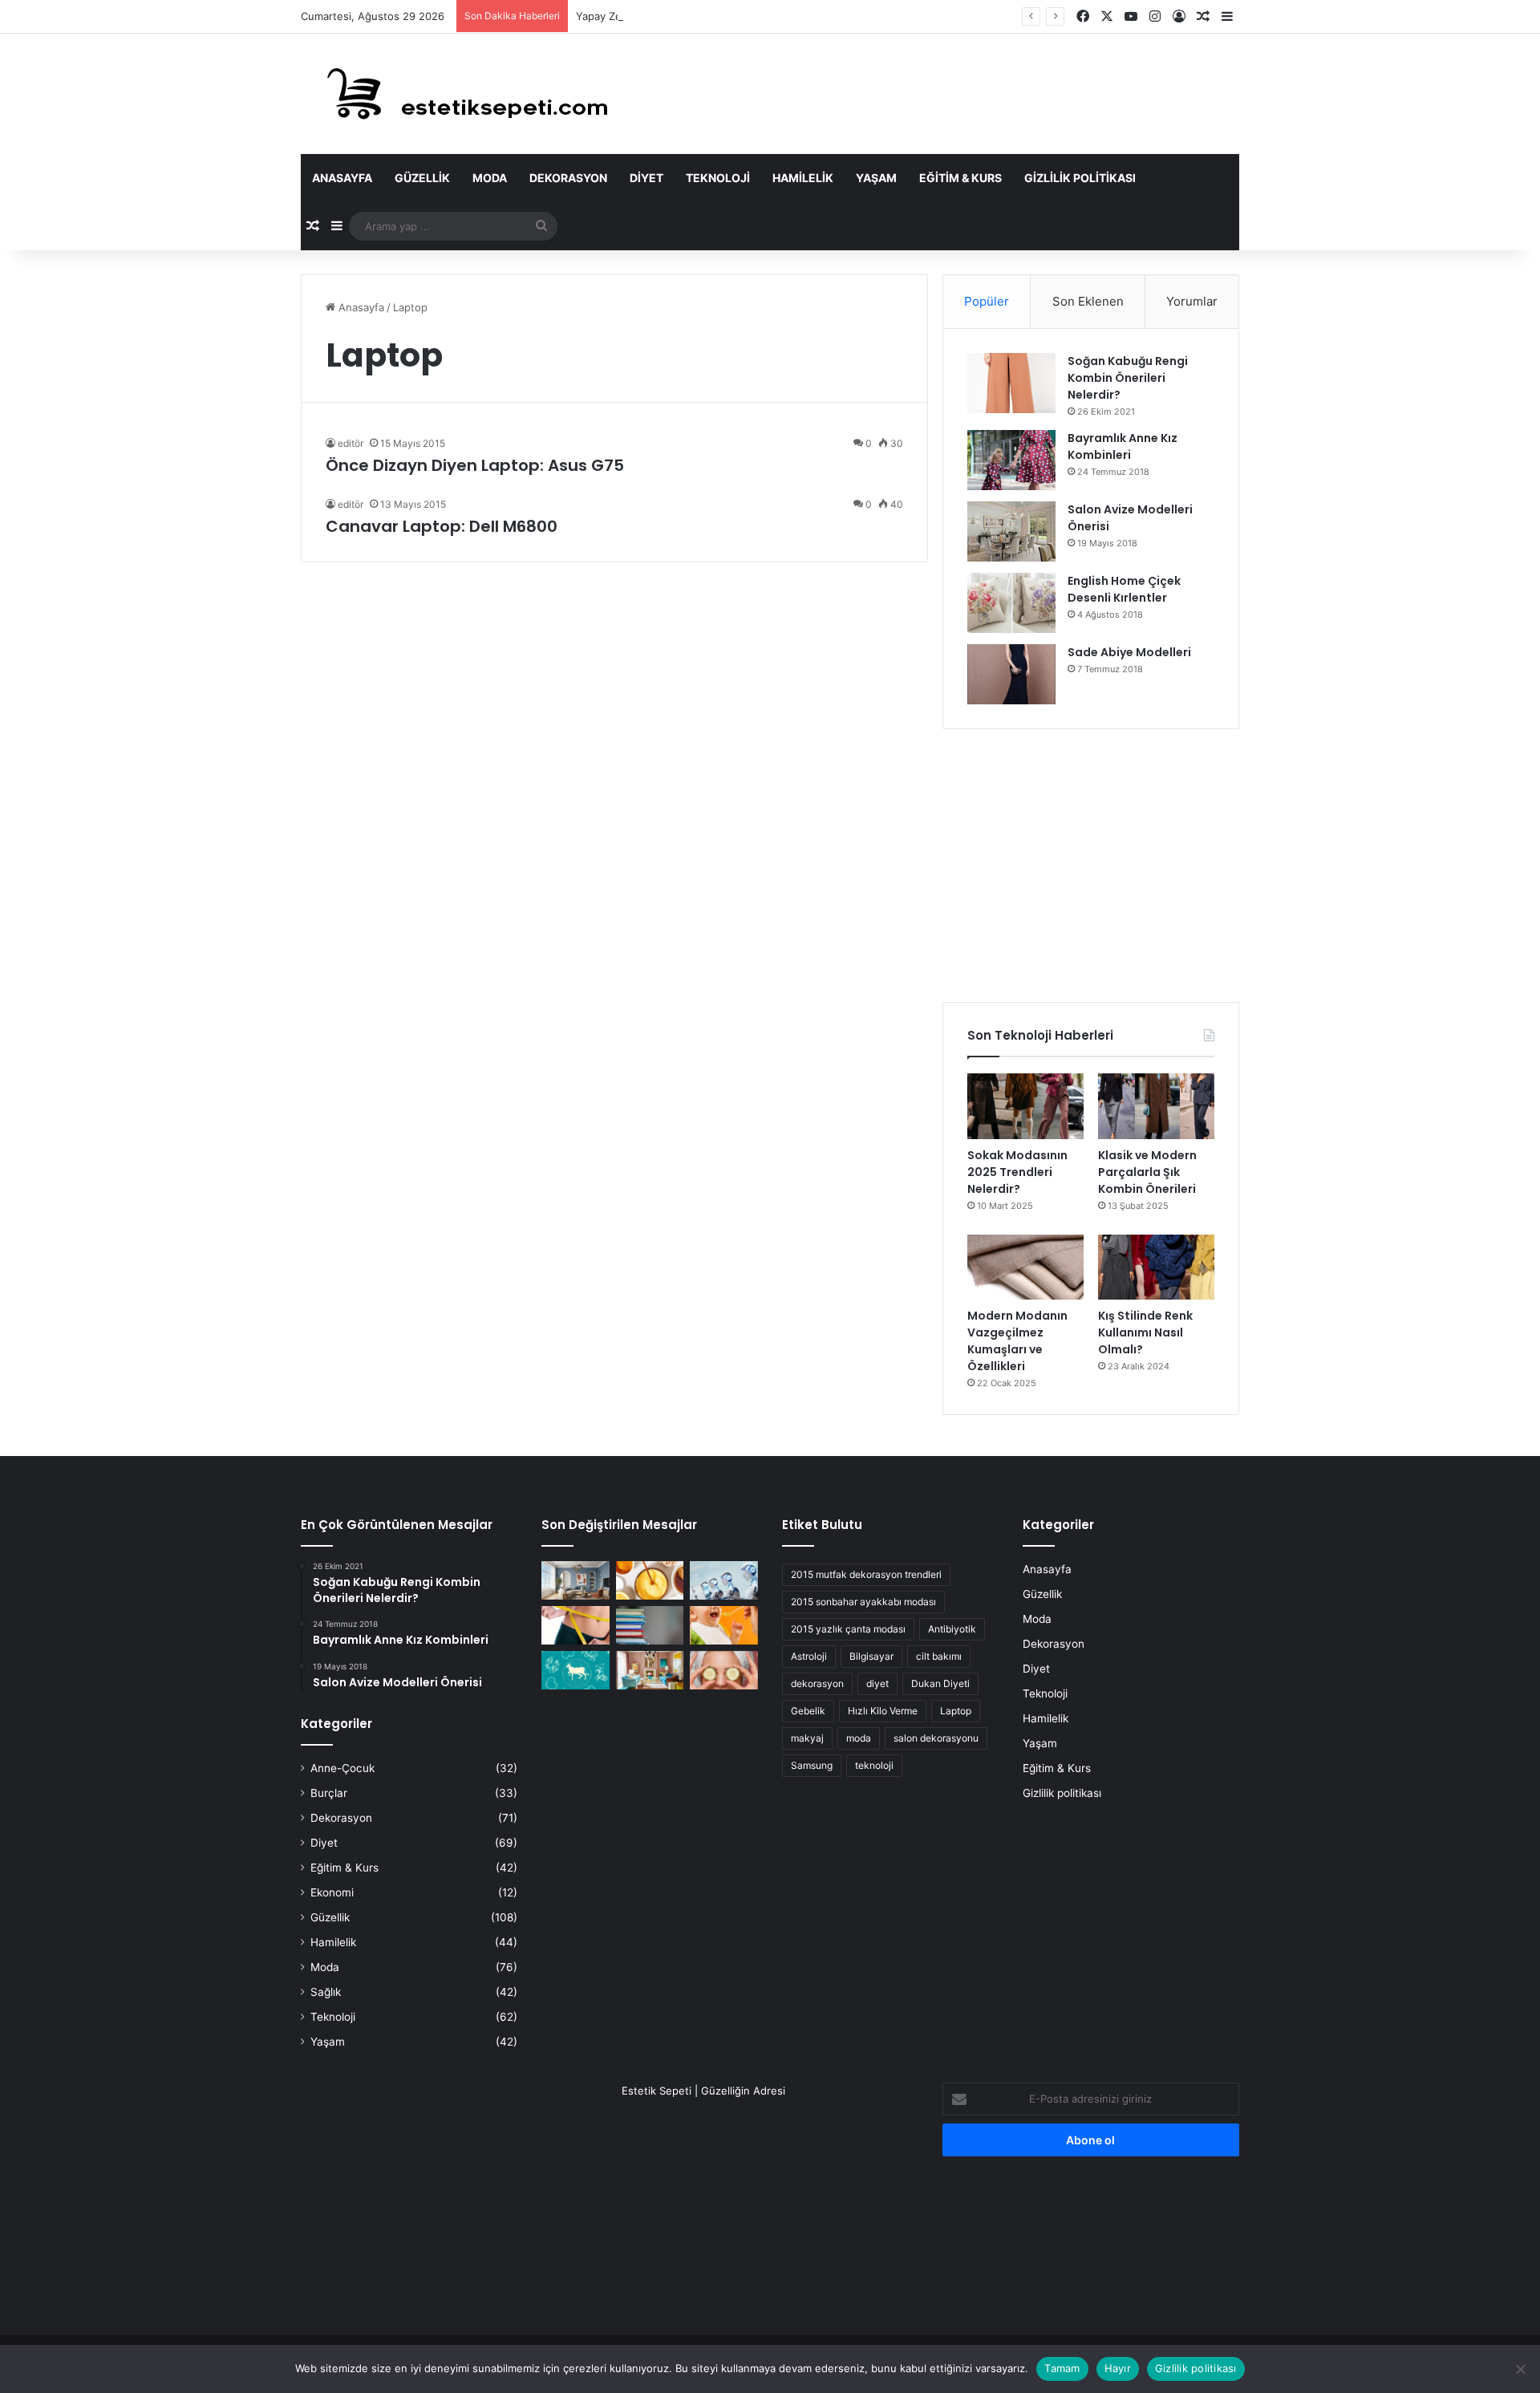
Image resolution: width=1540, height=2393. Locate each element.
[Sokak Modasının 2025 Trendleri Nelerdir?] (1025, 1106)
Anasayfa (342, 178)
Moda (490, 178)
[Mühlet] (457, 94)
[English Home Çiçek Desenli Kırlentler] (1011, 603)
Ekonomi (332, 1892)
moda (859, 1738)
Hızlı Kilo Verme (883, 1711)
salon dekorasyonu (936, 1738)
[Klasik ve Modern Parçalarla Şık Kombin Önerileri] (1156, 1106)
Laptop (956, 1711)
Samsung (812, 1765)
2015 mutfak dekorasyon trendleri (866, 1574)
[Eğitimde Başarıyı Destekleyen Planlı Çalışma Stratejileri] (650, 1625)
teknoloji (874, 1765)
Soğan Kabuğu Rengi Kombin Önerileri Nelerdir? (1128, 378)
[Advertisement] (1091, 866)
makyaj (807, 1738)
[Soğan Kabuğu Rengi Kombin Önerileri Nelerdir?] (1011, 383)
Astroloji (809, 1656)
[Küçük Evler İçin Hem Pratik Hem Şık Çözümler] (575, 1580)
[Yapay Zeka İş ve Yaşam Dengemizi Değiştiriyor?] (724, 1580)
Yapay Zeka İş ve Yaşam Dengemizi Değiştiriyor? (696, 16)
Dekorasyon (568, 178)
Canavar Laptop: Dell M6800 (442, 526)
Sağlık (326, 1992)
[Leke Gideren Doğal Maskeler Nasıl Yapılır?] (650, 1580)
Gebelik (808, 1711)
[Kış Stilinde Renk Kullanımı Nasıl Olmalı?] (1156, 1267)
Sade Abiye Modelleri (1129, 652)
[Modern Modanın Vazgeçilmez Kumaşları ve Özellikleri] (1025, 1267)
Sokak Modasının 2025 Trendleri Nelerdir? (1017, 1172)
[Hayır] (1520, 2369)
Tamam (1062, 2368)
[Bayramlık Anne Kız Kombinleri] (1011, 460)
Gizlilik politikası (1080, 178)
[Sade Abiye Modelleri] (1011, 674)
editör (351, 443)
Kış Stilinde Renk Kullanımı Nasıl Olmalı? (1145, 1332)
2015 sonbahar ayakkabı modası (863, 1602)
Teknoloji (718, 178)
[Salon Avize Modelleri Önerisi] (1011, 531)
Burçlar (329, 1793)
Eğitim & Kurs (960, 178)
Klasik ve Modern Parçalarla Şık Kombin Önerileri (1147, 1172)
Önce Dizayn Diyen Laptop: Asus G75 (475, 465)
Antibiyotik (952, 1629)
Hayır (1118, 2368)
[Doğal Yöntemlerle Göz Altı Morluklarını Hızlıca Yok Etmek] (724, 1670)
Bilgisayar (871, 1656)
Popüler (987, 301)
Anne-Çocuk (342, 1768)
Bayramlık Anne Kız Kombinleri (1123, 446)
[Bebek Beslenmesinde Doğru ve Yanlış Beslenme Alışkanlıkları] (724, 1625)
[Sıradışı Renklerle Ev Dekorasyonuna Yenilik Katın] (650, 1670)
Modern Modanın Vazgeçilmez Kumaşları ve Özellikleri (1017, 1341)
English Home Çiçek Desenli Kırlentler (1124, 589)
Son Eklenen (1088, 301)
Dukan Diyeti (940, 1683)
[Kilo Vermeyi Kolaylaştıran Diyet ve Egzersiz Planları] (575, 1625)
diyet (877, 1683)
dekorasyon (817, 1683)
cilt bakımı (939, 1656)
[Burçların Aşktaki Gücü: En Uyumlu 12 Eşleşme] (575, 1670)
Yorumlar (1192, 301)
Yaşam (876, 178)
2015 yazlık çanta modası (848, 1629)
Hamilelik (803, 178)
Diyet (646, 178)
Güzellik (422, 178)
